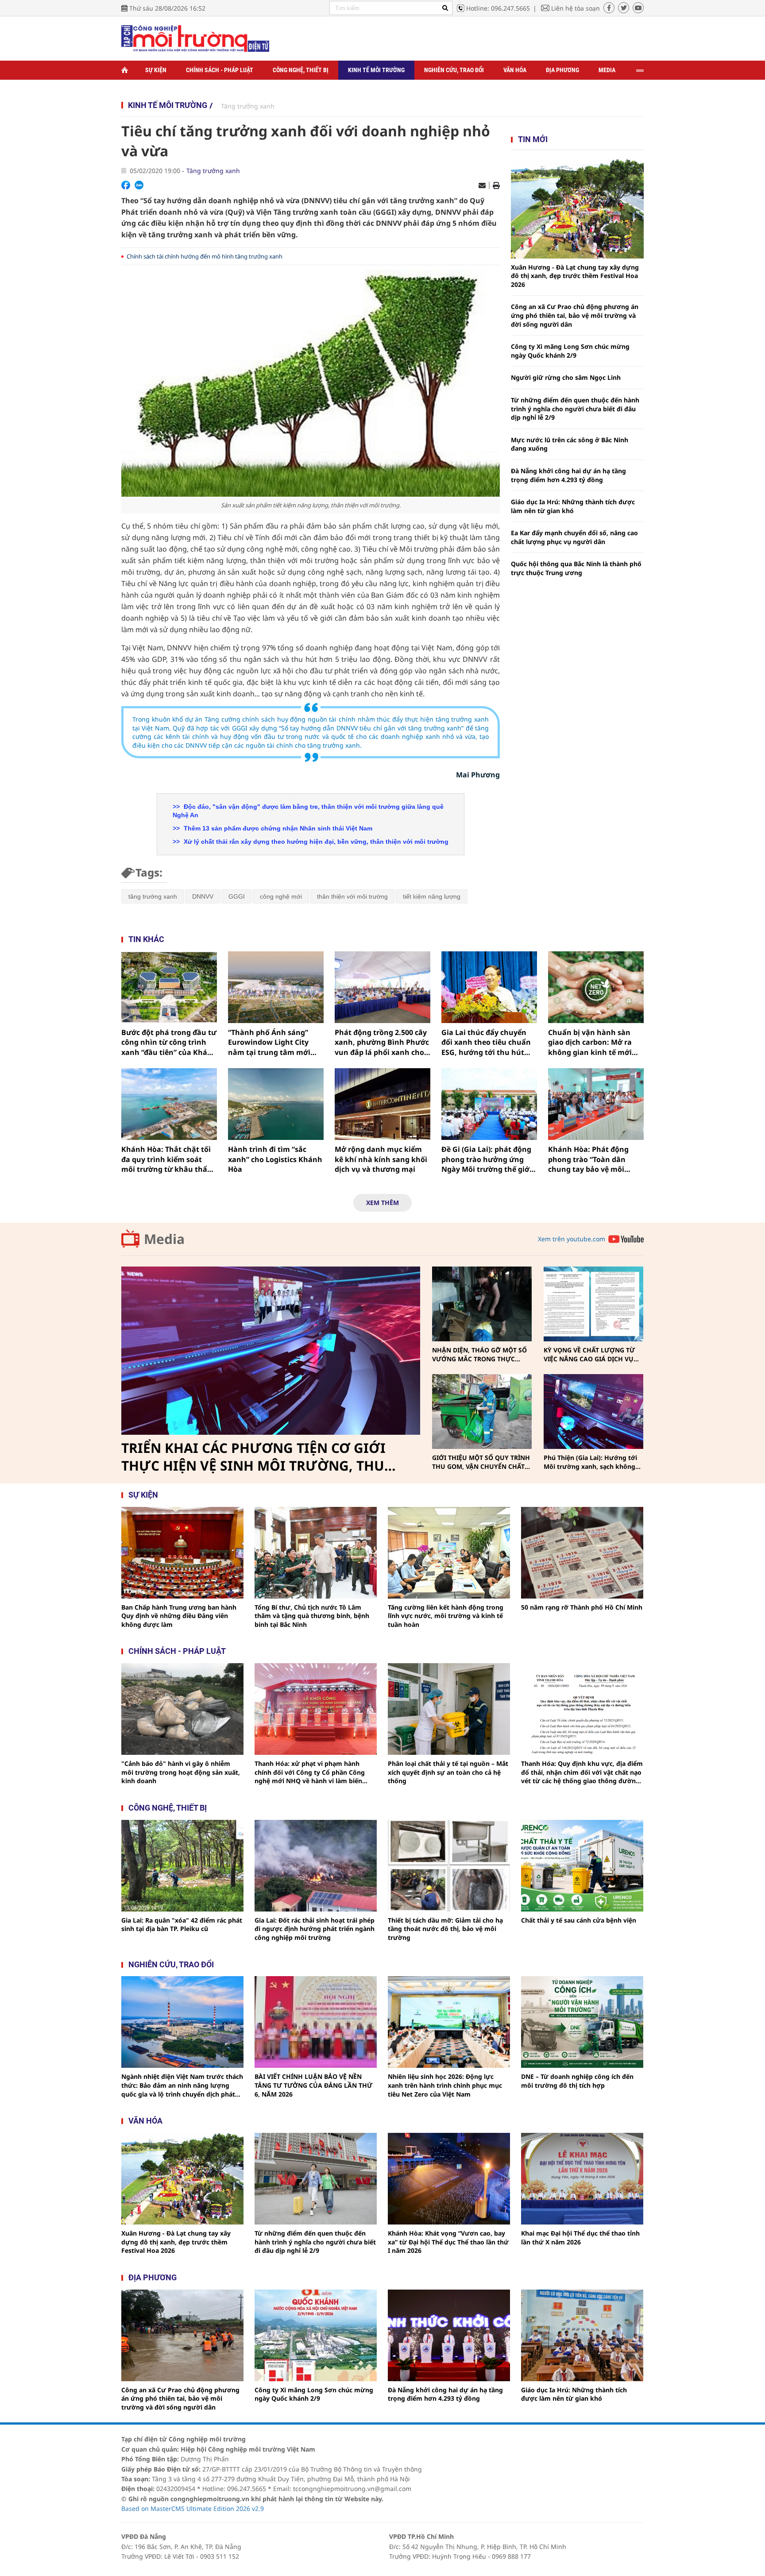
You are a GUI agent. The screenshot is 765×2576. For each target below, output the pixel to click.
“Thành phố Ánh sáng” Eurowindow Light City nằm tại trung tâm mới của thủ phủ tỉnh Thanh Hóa (270, 1042)
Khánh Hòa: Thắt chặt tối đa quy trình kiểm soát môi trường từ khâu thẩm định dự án (168, 1159)
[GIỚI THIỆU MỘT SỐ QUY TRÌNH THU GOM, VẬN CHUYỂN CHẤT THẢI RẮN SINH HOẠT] (482, 1412)
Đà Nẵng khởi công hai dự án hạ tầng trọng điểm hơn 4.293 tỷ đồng (568, 475)
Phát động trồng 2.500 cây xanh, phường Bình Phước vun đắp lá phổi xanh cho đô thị (382, 1042)
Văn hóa (515, 70)
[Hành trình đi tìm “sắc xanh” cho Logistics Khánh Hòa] (276, 1104)
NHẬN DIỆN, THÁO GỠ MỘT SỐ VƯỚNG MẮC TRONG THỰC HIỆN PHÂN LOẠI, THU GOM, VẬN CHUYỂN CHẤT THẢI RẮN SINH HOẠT (479, 1354)
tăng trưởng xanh (153, 896)
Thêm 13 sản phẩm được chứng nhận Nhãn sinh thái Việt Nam (277, 828)
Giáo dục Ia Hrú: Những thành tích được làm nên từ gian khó (573, 506)
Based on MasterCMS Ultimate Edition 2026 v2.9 (193, 2508)
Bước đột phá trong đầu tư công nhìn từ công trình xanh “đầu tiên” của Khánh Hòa (169, 1042)
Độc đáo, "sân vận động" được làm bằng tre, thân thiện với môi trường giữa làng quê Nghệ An (308, 811)
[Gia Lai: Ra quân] (182, 1866)
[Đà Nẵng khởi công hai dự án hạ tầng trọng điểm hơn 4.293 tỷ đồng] (449, 2335)
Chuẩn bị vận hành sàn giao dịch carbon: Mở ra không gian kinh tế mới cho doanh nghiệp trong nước (591, 1042)
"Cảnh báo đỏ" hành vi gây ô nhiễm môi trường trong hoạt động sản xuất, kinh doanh (181, 1772)
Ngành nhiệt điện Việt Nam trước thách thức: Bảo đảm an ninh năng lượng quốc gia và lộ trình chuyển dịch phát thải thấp (182, 2085)
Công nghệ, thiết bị (301, 70)
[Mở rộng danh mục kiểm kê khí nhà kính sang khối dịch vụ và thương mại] (382, 1104)
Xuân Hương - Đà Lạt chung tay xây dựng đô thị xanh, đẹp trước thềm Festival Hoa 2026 (575, 276)
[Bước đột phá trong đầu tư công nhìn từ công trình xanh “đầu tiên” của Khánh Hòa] (169, 987)
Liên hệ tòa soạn (576, 8)
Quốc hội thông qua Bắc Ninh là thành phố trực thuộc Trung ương (576, 568)
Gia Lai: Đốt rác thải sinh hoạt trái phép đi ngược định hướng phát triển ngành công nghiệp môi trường (315, 1929)
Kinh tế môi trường (376, 70)
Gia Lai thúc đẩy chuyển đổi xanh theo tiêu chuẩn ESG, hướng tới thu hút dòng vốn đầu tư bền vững (489, 1042)
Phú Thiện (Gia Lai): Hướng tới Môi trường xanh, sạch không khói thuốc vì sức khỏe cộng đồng (590, 1462)
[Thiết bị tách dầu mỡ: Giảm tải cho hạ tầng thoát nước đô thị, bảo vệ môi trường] (449, 1866)
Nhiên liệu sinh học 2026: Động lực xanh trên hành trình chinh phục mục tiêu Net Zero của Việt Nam (445, 2085)
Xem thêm (382, 1203)
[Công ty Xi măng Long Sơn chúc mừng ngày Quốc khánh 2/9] (316, 2335)
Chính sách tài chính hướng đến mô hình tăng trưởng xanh (205, 256)
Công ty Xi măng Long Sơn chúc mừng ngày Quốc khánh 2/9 (570, 351)
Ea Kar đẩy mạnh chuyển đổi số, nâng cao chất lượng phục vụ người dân (574, 537)
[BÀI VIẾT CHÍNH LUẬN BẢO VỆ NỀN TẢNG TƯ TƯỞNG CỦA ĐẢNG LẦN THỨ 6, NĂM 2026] (316, 2022)
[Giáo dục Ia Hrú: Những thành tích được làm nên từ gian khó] (582, 2335)
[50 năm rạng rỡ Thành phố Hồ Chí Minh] (582, 1553)
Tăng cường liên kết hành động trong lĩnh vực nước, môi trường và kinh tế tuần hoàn (446, 1616)
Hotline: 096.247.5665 (498, 8)
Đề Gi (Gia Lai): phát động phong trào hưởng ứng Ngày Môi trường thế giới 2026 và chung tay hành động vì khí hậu (487, 1159)
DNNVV (203, 896)
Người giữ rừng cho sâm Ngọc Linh (566, 377)
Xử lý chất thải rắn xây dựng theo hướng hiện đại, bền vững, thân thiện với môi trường (315, 842)
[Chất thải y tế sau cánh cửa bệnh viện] (582, 1866)
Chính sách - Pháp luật (220, 70)
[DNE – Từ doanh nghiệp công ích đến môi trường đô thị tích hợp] (582, 2022)
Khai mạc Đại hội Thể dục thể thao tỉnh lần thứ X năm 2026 (580, 2238)
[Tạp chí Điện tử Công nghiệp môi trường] (195, 38)
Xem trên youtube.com (572, 1239)
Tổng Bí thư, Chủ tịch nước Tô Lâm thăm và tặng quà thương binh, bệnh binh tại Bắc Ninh (312, 1616)
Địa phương (562, 70)
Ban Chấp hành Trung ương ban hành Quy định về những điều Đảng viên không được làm (179, 1616)
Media (607, 70)
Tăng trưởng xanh (248, 106)
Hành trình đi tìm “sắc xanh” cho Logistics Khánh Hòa (275, 1159)
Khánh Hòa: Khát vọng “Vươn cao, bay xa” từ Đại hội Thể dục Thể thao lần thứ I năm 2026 (448, 2242)
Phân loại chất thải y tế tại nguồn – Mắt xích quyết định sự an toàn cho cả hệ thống (448, 1772)
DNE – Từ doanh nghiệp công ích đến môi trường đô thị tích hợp (577, 2081)
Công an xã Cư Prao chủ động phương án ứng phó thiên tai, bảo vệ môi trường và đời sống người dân (575, 315)
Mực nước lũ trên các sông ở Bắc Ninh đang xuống (570, 444)
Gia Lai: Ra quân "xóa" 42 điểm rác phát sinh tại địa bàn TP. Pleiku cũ (182, 1925)
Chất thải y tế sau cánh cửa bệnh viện (579, 1920)
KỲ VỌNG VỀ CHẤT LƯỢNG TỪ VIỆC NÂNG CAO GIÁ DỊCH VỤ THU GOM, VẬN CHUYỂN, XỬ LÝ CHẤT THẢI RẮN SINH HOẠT (592, 1354)
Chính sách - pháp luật (177, 1651)
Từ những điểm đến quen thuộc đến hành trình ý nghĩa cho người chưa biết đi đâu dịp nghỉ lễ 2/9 (575, 409)
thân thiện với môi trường (352, 896)
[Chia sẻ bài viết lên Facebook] (126, 185)
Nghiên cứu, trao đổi (454, 70)
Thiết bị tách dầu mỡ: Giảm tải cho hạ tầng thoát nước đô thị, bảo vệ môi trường (445, 1929)
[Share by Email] (482, 185)
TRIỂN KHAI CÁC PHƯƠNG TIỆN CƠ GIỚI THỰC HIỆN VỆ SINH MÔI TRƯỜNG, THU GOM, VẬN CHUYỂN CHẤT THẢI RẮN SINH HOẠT (257, 1457)
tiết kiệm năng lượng (432, 896)
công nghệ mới (281, 896)
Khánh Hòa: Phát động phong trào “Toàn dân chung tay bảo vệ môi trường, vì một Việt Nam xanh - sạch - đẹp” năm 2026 (591, 1159)
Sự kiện (156, 70)
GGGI (237, 896)
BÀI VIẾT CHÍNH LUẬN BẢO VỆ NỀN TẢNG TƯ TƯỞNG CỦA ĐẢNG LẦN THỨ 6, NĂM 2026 (313, 2085)
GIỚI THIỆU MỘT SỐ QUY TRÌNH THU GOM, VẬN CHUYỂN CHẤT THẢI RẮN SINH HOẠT (481, 1462)
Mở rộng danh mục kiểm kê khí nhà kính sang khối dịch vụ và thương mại (381, 1159)
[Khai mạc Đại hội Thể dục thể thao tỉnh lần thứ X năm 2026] (582, 2179)
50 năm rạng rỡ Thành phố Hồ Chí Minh (582, 1607)
